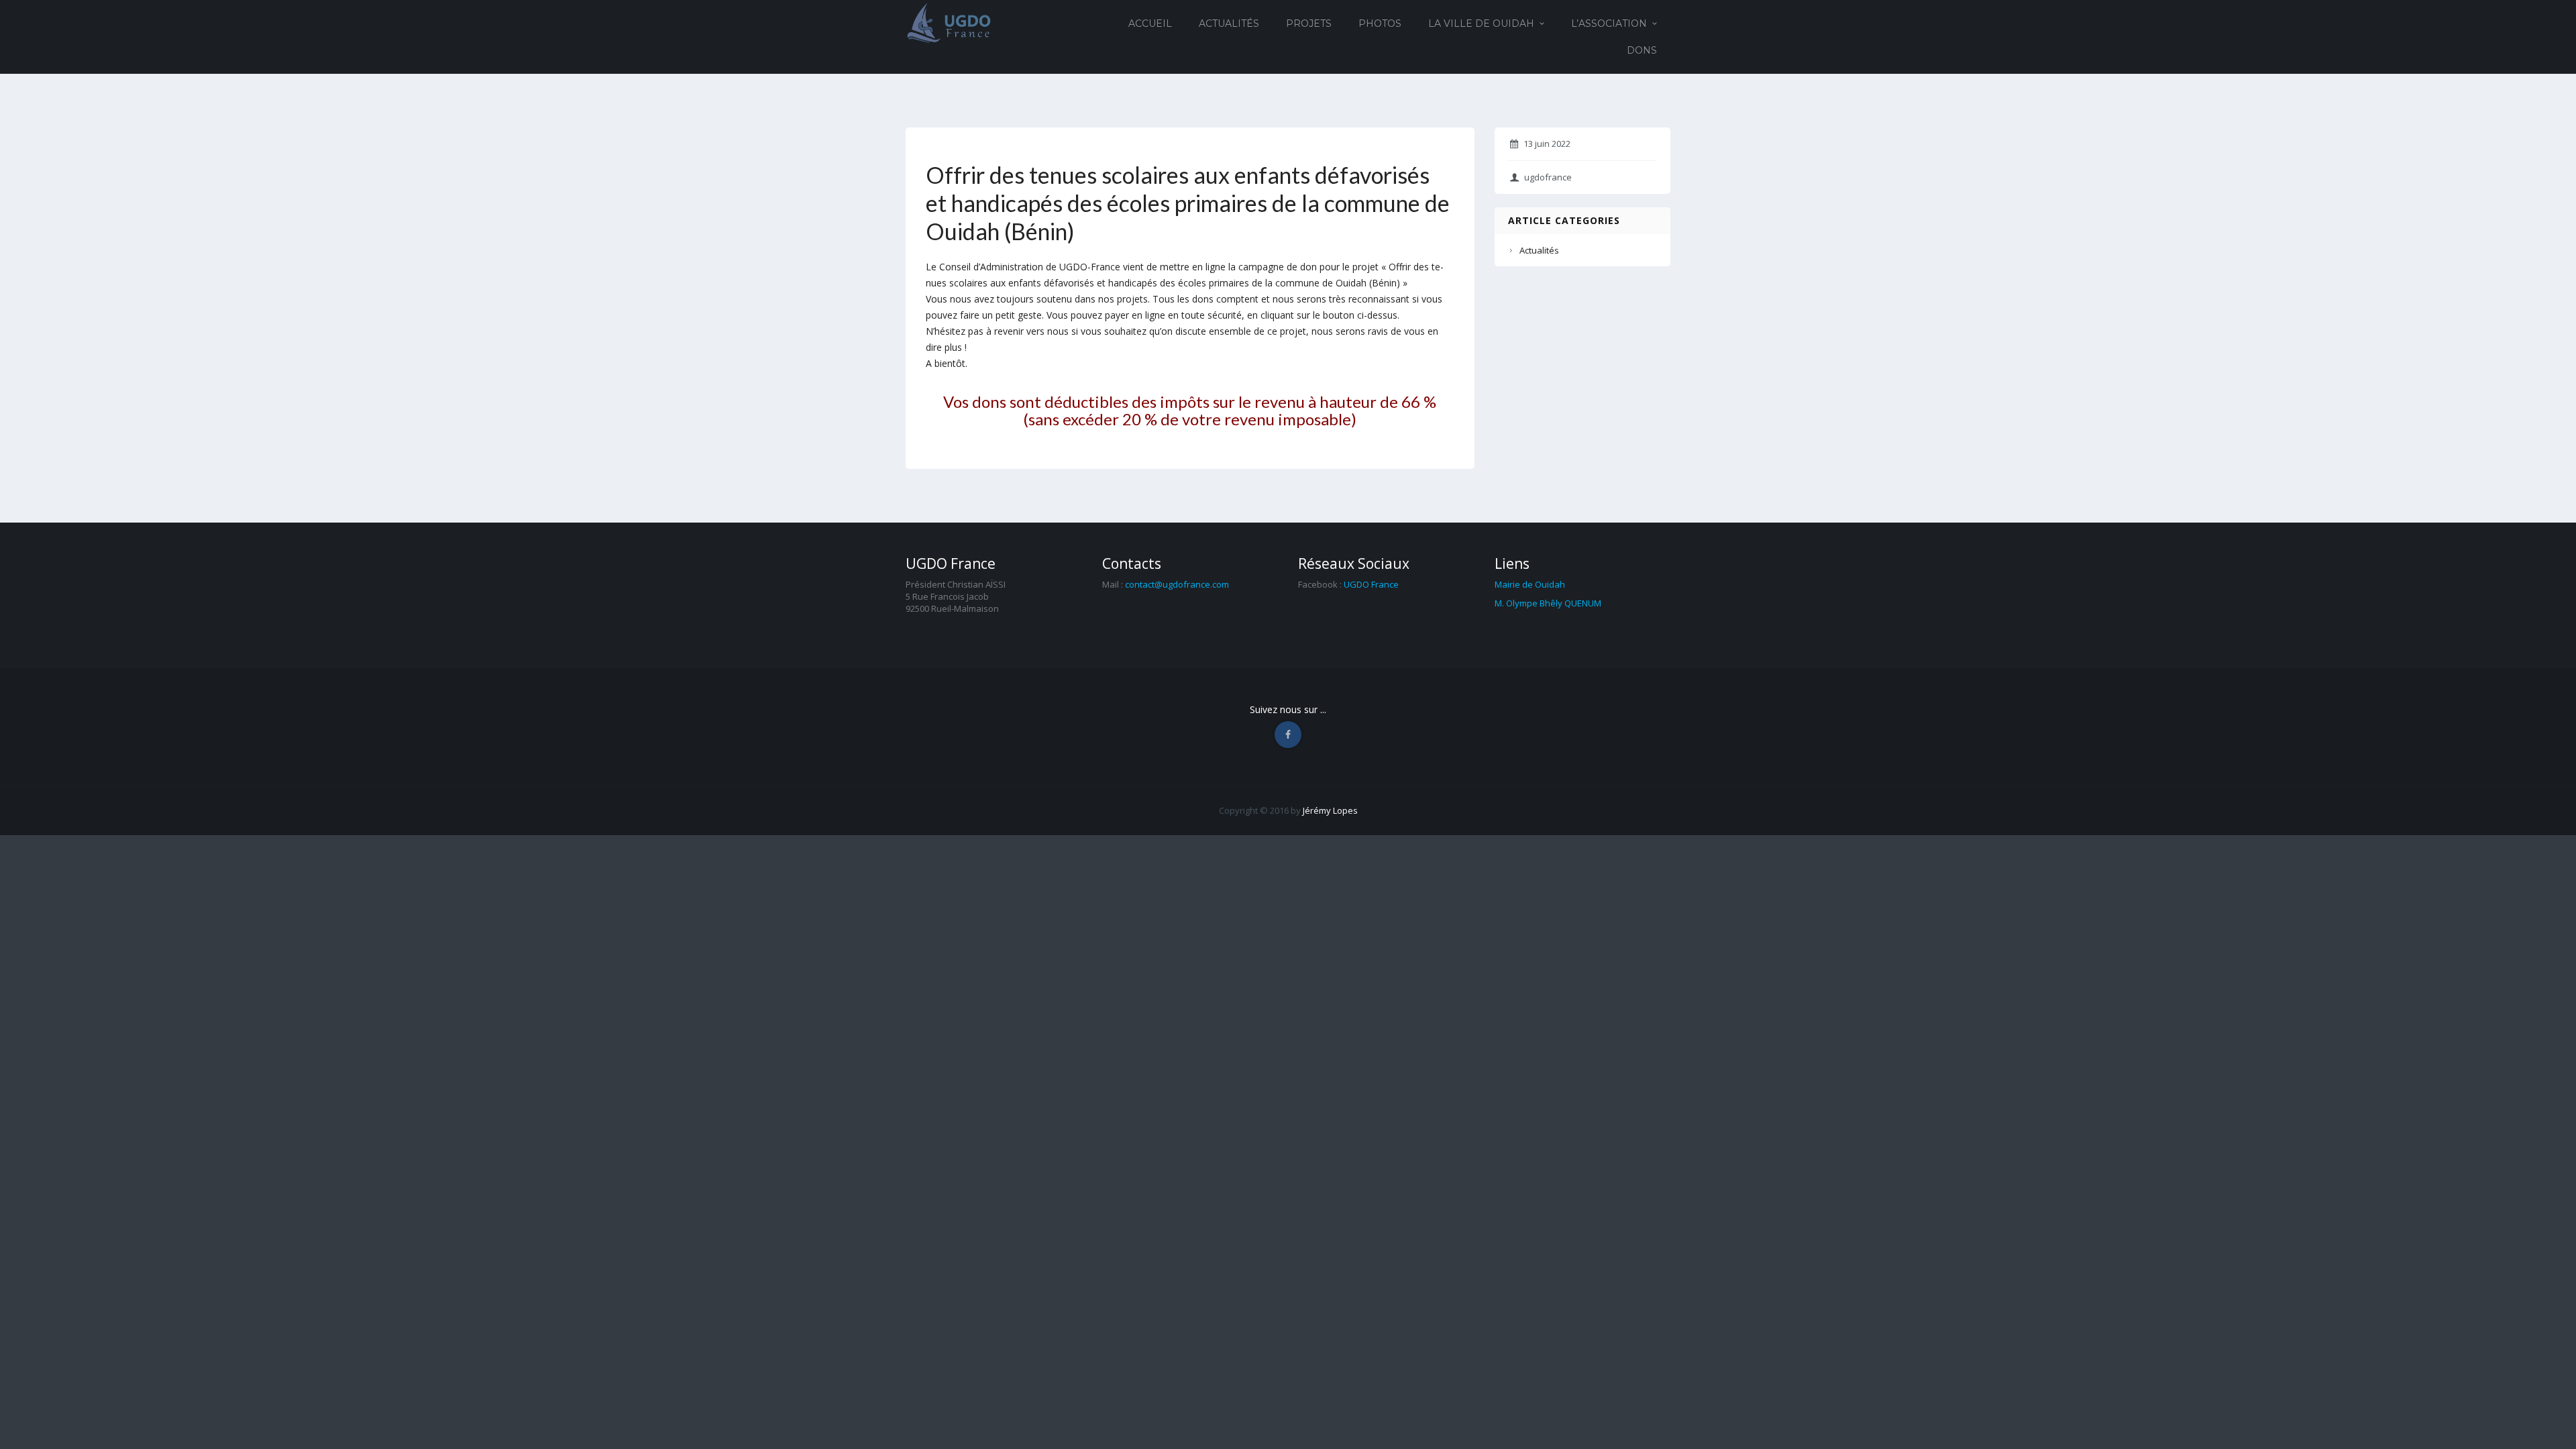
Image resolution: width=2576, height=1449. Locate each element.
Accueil (1150, 23)
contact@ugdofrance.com (1177, 584)
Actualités (1229, 23)
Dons (1642, 50)
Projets (1309, 23)
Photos (1380, 23)
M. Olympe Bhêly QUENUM (1548, 603)
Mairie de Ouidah (1530, 584)
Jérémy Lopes (1330, 810)
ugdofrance (1548, 177)
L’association (1609, 23)
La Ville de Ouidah (1481, 23)
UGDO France (1371, 584)
